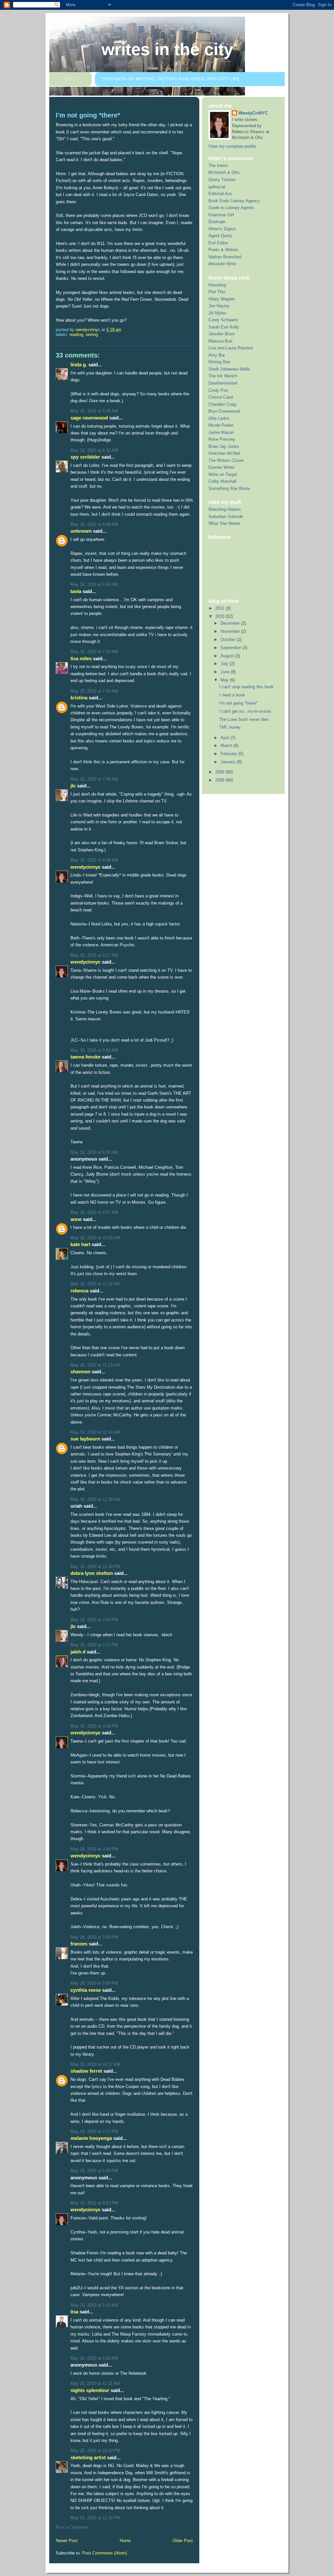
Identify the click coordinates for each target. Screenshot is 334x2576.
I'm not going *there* (238, 703)
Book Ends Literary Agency (234, 201)
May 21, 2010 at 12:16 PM (95, 2518)
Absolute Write (222, 264)
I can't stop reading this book (246, 687)
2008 (220, 780)
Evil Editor (218, 243)
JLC (73, 786)
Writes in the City (167, 49)
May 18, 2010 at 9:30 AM (94, 1152)
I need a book (232, 695)
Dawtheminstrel (223, 383)
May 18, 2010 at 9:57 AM (94, 1212)
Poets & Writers (223, 250)
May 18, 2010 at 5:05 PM (94, 1983)
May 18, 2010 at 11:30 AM (95, 1499)
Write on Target (223, 474)
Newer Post (67, 2541)
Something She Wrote (229, 488)
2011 (220, 608)
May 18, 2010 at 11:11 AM (95, 1284)
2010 (220, 616)
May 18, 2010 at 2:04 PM (94, 1620)
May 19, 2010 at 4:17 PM (94, 2132)
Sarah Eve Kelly (224, 327)
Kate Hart (80, 1244)
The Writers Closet (226, 460)
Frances (79, 1944)
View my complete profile (232, 146)
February (229, 754)
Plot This (217, 292)
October (229, 640)
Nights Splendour (90, 2390)
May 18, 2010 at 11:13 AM (95, 1365)
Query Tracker (222, 180)
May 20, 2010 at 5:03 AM (94, 2305)
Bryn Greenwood (224, 411)
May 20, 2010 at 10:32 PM (95, 2451)
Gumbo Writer (221, 467)
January (229, 762)
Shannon (80, 1372)
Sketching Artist (88, 2457)
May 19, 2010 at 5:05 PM (94, 2171)
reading (76, 335)
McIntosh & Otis (224, 172)
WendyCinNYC (85, 867)
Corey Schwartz (223, 320)
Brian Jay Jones (224, 446)
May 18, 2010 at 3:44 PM (94, 1849)
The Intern (218, 166)
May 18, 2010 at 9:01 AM (94, 1050)
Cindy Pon (218, 390)
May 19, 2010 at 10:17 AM (95, 2064)
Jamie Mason (221, 432)
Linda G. (79, 365)
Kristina (79, 698)
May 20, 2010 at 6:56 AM (94, 2358)
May (225, 680)
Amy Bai (217, 355)
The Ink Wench (223, 376)
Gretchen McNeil (224, 453)
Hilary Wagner (222, 299)
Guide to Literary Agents (231, 208)
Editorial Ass (220, 194)
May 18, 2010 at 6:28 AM (94, 411)
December (231, 623)
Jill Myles (217, 313)
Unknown (81, 531)
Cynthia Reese (86, 1990)
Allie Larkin (219, 418)
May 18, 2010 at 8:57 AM (94, 955)
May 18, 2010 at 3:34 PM (94, 1726)
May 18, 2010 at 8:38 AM (94, 860)
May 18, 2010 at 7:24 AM (94, 691)
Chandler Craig (222, 404)
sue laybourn (85, 1439)
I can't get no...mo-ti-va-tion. (246, 711)
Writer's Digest (222, 229)
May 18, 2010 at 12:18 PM (95, 1567)
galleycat (217, 187)
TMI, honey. (230, 727)
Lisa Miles (81, 658)
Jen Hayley (219, 306)
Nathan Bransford (225, 257)
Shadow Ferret (86, 2071)
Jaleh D (78, 1652)
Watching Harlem (225, 509)
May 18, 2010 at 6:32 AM (94, 450)
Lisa (74, 2312)
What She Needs (224, 523)
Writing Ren (219, 362)
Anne (76, 1219)
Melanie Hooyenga (91, 2138)
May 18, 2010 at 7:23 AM (94, 652)
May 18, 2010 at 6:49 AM (94, 524)
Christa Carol (221, 397)
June (226, 672)
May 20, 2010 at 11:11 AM (95, 2383)
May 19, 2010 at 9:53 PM (94, 2203)
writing (92, 335)
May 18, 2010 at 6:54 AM (94, 584)
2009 (220, 772)
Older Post (183, 2541)
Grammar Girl (221, 215)
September (231, 648)
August (228, 656)
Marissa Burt (220, 341)
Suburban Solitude (226, 517)
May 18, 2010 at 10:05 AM (95, 1238)
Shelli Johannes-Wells (229, 369)
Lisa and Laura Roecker (231, 348)
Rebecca (79, 1291)
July (225, 664)
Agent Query (220, 236)
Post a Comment (72, 2527)
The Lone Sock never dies (244, 719)
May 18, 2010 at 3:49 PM (94, 1937)
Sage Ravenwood (89, 418)
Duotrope (217, 222)
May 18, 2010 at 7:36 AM (94, 779)
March (227, 746)
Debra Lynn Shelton (92, 1573)
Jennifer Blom (221, 334)
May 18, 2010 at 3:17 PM (94, 1645)
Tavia (76, 591)
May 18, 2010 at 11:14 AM (95, 1432)
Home (125, 2541)
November (231, 631)
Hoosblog (217, 285)
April (225, 738)
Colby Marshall (222, 481)
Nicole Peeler (221, 425)
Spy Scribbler (85, 457)
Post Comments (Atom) (105, 2553)
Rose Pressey (222, 439)
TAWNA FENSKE (85, 1057)
